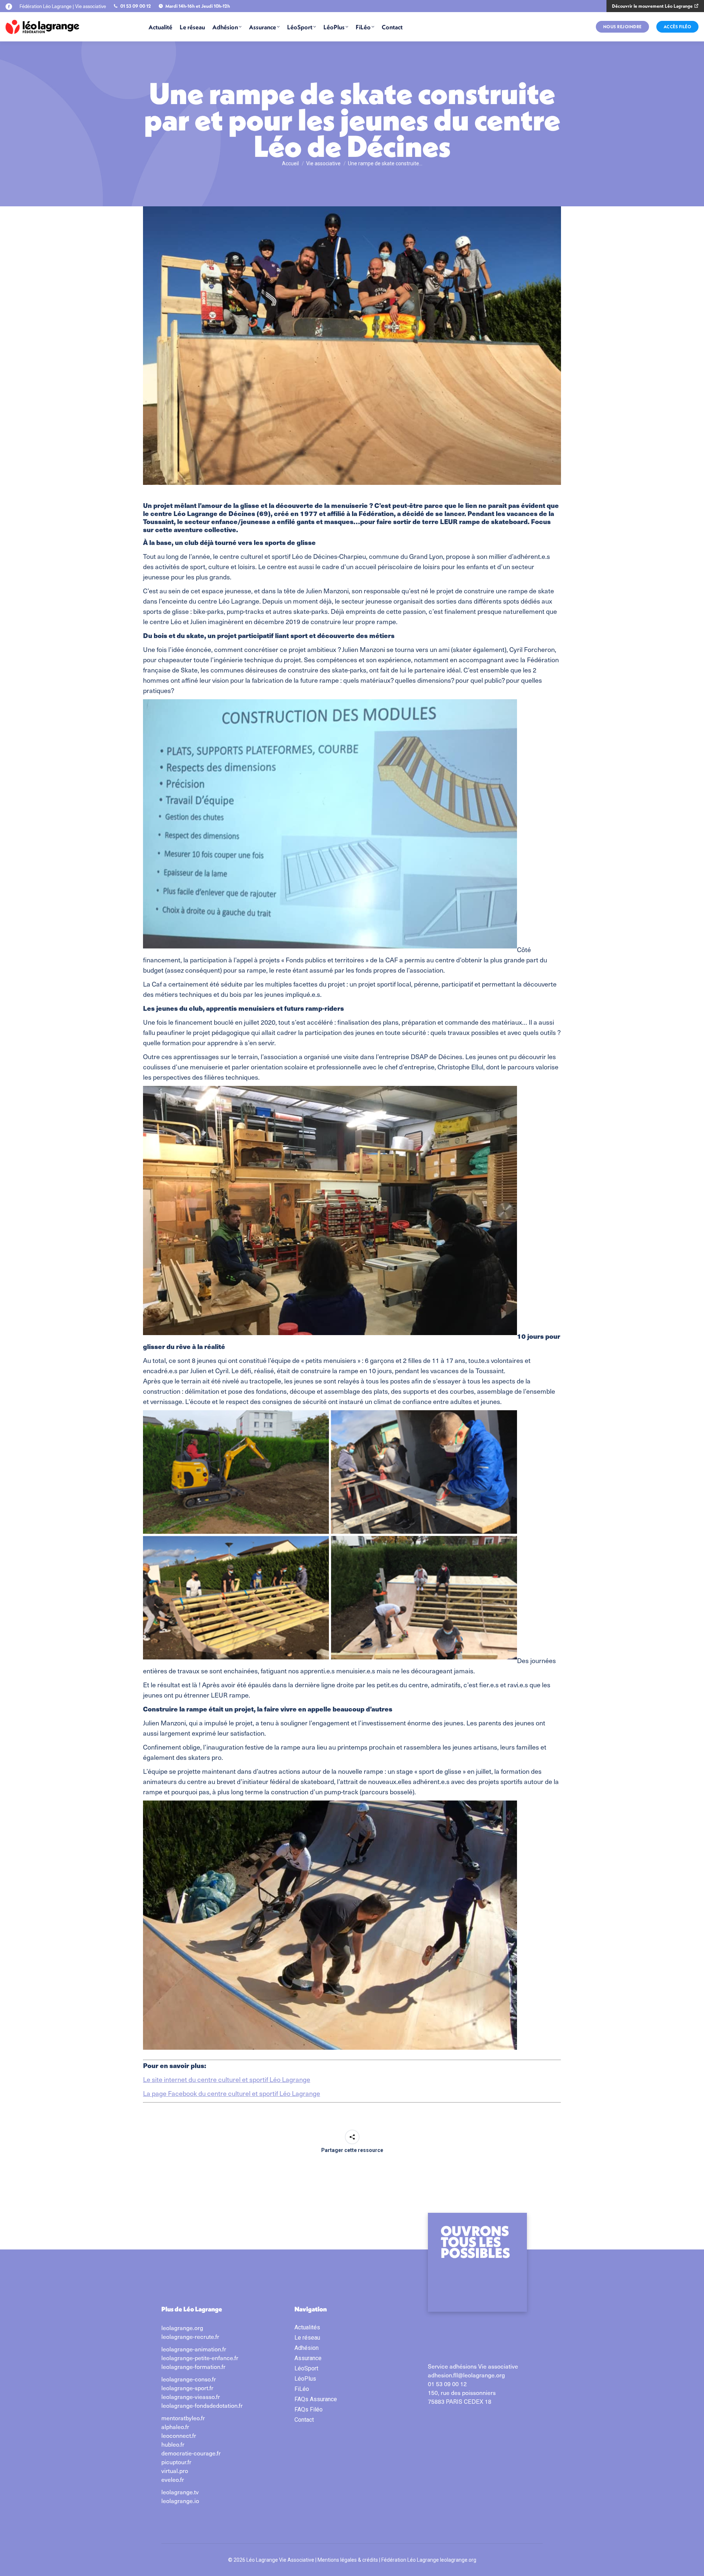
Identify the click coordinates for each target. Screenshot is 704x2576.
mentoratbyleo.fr (183, 2418)
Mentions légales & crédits (348, 2560)
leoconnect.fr (179, 2435)
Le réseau (307, 2338)
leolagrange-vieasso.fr (191, 2396)
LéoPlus (305, 2379)
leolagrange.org (182, 2328)
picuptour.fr (176, 2462)
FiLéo (302, 2389)
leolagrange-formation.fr (193, 2366)
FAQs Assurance (316, 2399)
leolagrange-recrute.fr (190, 2336)
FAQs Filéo (309, 2409)
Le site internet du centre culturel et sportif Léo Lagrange (227, 2079)
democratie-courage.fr (191, 2453)
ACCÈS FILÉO (678, 27)
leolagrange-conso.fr (189, 2379)
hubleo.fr (173, 2444)
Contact (304, 2420)
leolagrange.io (180, 2501)
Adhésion (307, 2348)
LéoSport (306, 2368)
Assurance (308, 2358)
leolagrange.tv (180, 2492)
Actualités (307, 2327)
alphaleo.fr (175, 2426)
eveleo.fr (173, 2479)
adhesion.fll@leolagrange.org (466, 2375)
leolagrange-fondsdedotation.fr (202, 2405)
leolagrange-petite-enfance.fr (200, 2358)
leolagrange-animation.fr (194, 2349)
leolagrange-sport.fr (187, 2388)
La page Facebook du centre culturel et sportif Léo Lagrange (232, 2093)
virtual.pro (175, 2470)
